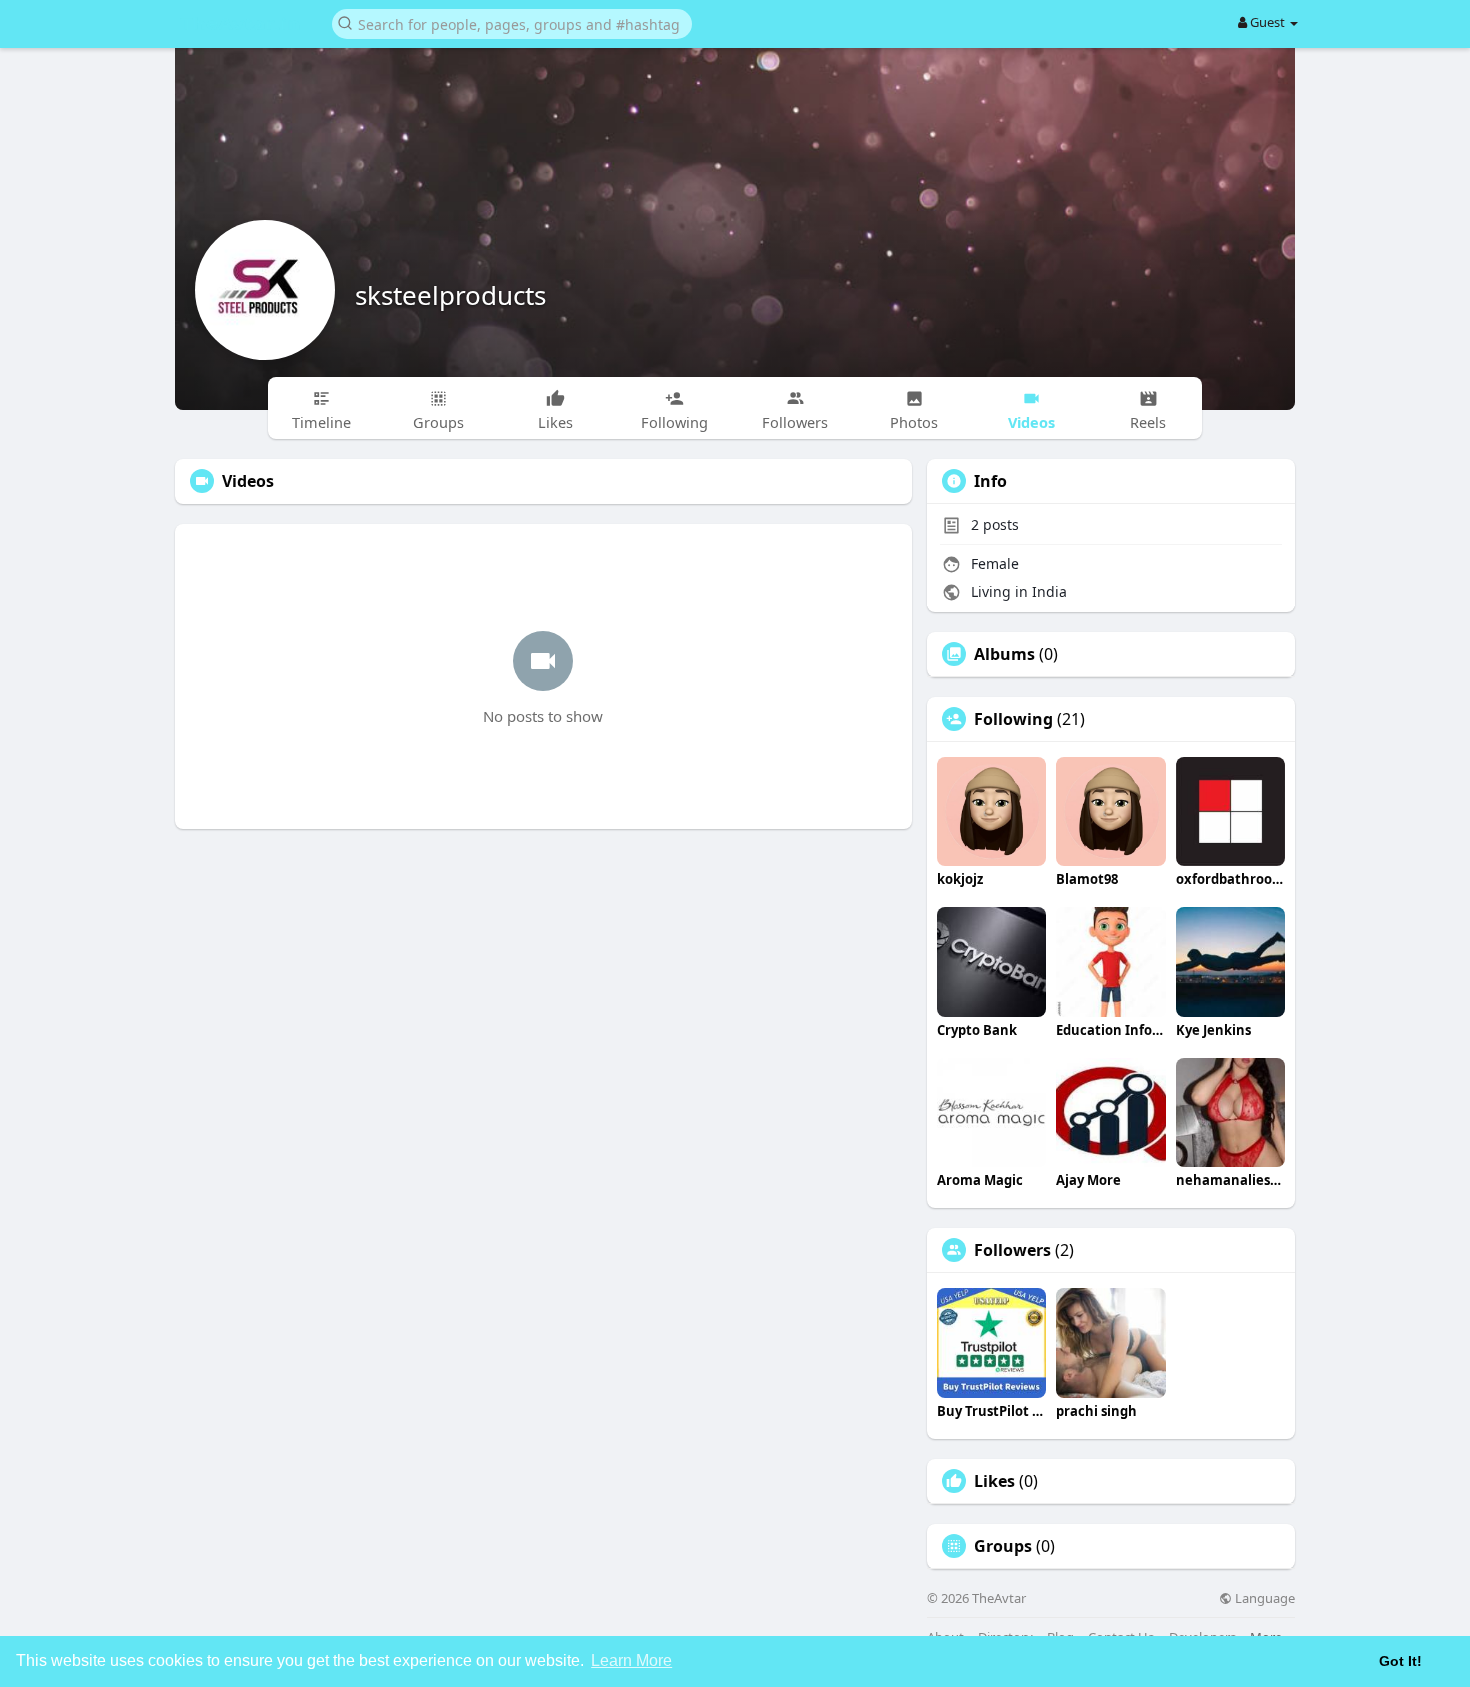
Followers (1012, 1250)
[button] (512, 22)
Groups (1003, 1546)
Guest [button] (1267, 22)
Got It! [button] (1400, 1661)
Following (1013, 719)
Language (1263, 1598)
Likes (994, 1481)
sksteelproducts (450, 295)
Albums (1004, 654)
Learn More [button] (631, 1660)
